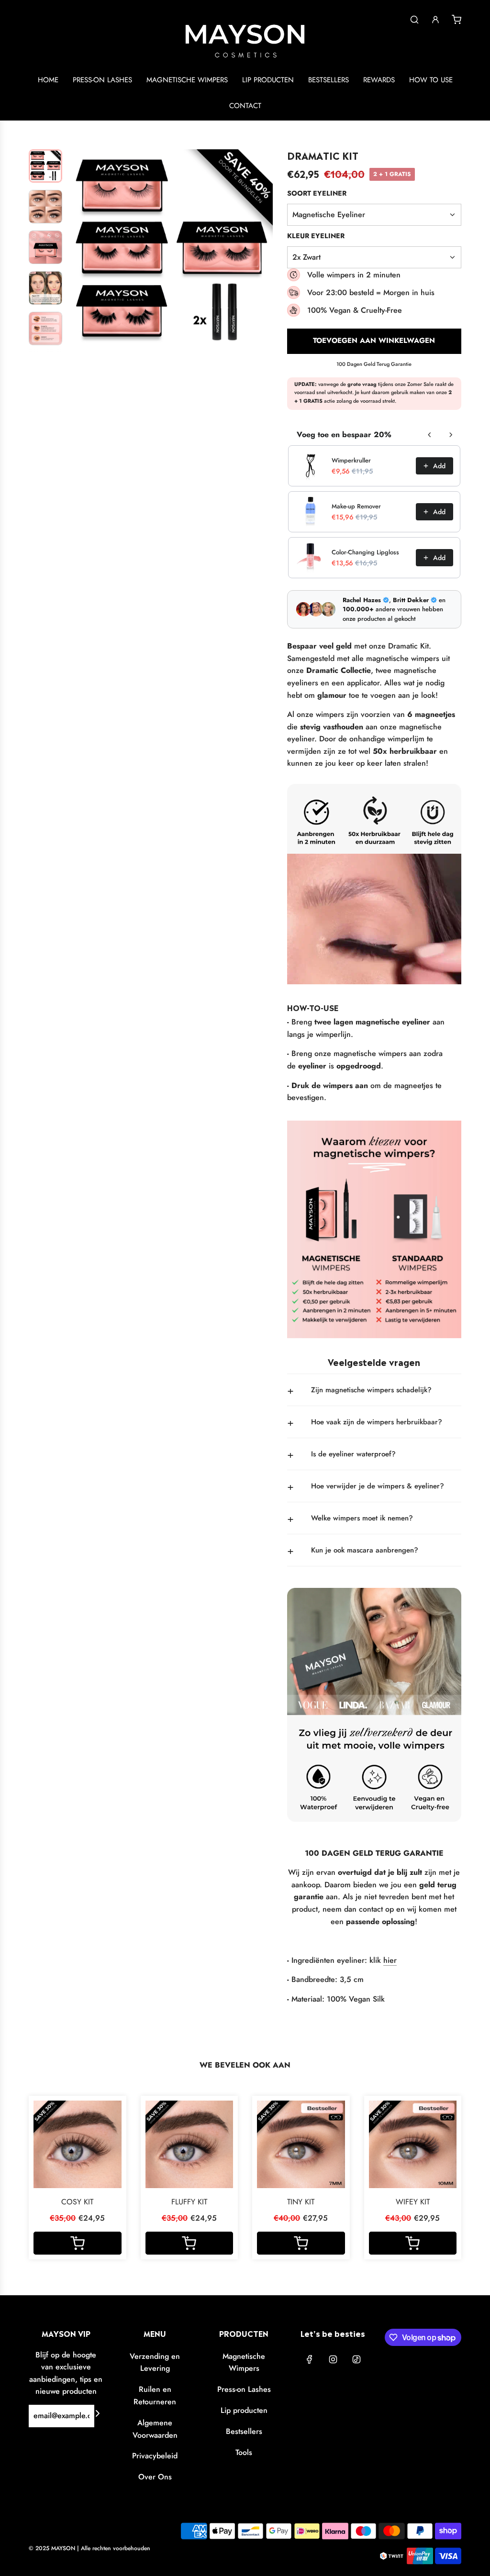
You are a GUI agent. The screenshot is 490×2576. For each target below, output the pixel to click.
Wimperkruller (351, 460)
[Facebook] (310, 2359)
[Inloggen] (435, 20)
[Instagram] (333, 2359)
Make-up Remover (356, 506)
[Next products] (451, 435)
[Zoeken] (414, 20)
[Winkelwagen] (457, 20)
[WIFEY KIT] (413, 2145)
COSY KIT (77, 2202)
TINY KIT (301, 2202)
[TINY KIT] (301, 2145)
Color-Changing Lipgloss (365, 552)
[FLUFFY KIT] (189, 2145)
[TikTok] (356, 2359)
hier (390, 1960)
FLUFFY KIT (189, 2202)
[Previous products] (430, 435)
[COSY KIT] (78, 2145)
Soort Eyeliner (317, 193)
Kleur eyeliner (316, 236)
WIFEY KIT (413, 2202)
